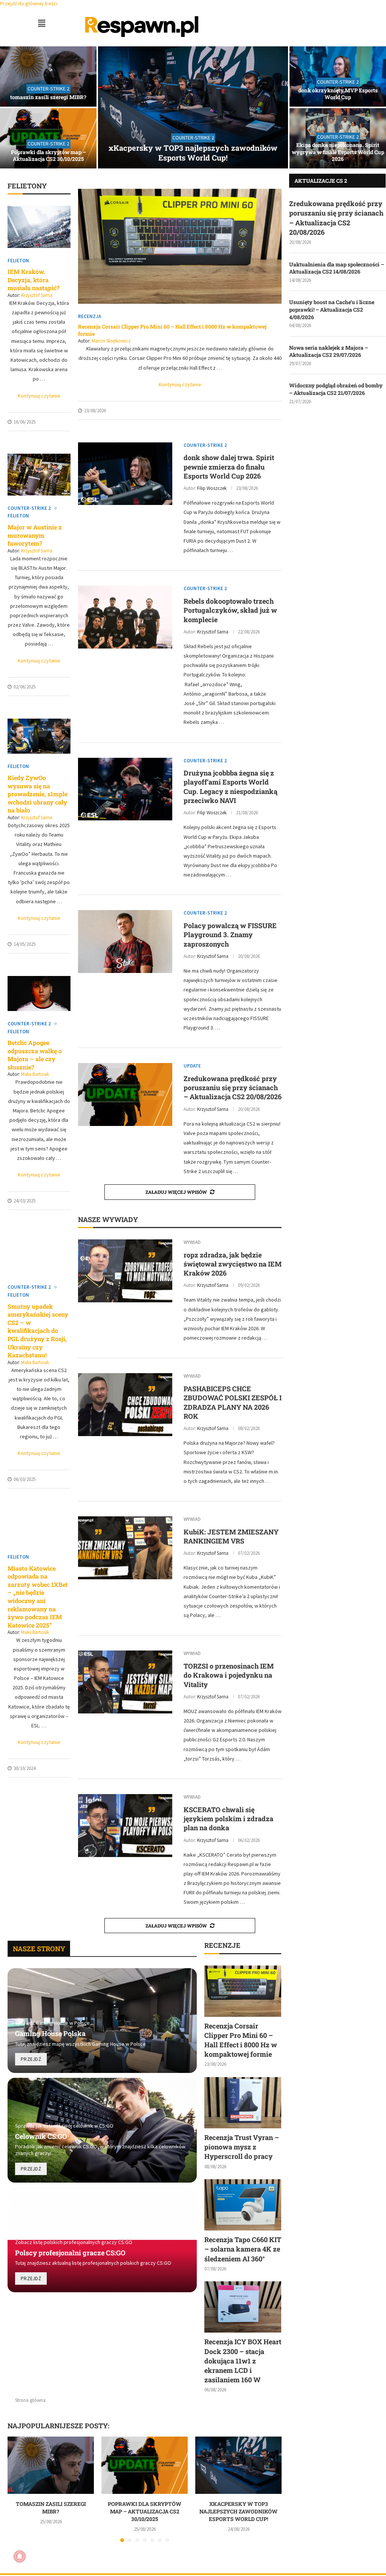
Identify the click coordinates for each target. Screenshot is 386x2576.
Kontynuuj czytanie (39, 396)
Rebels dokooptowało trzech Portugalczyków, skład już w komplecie (230, 610)
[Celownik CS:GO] (102, 2130)
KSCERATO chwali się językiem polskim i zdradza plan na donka (228, 1819)
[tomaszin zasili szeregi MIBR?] (48, 76)
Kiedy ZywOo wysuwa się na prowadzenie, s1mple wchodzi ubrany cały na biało (38, 794)
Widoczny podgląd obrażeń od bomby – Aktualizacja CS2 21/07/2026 (336, 389)
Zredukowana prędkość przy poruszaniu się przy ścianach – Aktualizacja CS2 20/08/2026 (233, 1088)
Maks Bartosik (35, 1074)
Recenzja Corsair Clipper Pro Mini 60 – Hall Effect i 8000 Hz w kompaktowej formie (172, 330)
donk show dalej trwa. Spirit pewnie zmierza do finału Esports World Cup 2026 (229, 467)
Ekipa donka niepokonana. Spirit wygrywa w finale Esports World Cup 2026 (338, 152)
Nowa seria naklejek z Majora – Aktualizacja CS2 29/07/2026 (329, 351)
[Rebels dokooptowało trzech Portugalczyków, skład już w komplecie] (125, 617)
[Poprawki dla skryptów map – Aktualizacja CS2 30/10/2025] (48, 138)
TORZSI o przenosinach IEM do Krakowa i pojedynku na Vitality (229, 1675)
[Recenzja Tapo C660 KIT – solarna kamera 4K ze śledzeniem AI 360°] (243, 2205)
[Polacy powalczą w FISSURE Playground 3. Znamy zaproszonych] (125, 942)
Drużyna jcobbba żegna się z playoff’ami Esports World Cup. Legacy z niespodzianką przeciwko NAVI (231, 787)
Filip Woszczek (212, 488)
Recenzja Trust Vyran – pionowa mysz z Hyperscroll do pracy (242, 2147)
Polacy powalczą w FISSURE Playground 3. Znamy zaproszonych (230, 935)
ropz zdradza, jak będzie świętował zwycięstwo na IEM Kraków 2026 (233, 1264)
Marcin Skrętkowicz (111, 341)
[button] (41, 23)
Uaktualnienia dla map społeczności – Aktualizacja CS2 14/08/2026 (337, 268)
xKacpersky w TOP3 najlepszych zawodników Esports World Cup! (193, 153)
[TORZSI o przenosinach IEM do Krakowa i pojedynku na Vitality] (125, 1682)
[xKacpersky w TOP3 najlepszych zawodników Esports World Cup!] (193, 107)
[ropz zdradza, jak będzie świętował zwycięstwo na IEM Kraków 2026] (125, 1271)
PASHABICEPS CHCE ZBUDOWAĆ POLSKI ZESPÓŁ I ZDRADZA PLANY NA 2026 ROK (233, 1402)
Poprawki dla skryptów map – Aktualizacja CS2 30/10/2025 (48, 155)
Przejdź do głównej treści (29, 3)
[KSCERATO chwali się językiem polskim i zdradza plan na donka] (125, 1826)
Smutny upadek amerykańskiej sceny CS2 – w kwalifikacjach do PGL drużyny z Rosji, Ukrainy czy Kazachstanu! (38, 1331)
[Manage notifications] (20, 2556)
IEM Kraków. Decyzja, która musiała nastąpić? (34, 280)
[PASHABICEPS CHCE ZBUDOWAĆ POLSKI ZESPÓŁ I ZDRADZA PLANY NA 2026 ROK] (125, 1405)
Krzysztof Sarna (37, 295)
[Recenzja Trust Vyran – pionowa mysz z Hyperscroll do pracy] (243, 2103)
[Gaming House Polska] (102, 2021)
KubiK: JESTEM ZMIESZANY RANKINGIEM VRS (231, 1536)
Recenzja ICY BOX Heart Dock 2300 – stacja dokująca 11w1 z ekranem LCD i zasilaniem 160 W (243, 2361)
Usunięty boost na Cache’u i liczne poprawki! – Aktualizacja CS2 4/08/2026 (332, 309)
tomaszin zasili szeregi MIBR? (48, 97)
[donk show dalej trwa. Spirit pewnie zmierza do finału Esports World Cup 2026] (125, 474)
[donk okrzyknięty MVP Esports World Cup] (338, 76)
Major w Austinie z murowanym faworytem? (35, 535)
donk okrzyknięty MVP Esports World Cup (338, 94)
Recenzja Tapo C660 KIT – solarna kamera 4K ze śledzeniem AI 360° (243, 2249)
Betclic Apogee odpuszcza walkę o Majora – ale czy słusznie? (35, 1055)
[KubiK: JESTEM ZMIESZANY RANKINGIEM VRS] (125, 1548)
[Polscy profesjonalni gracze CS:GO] (102, 2240)
